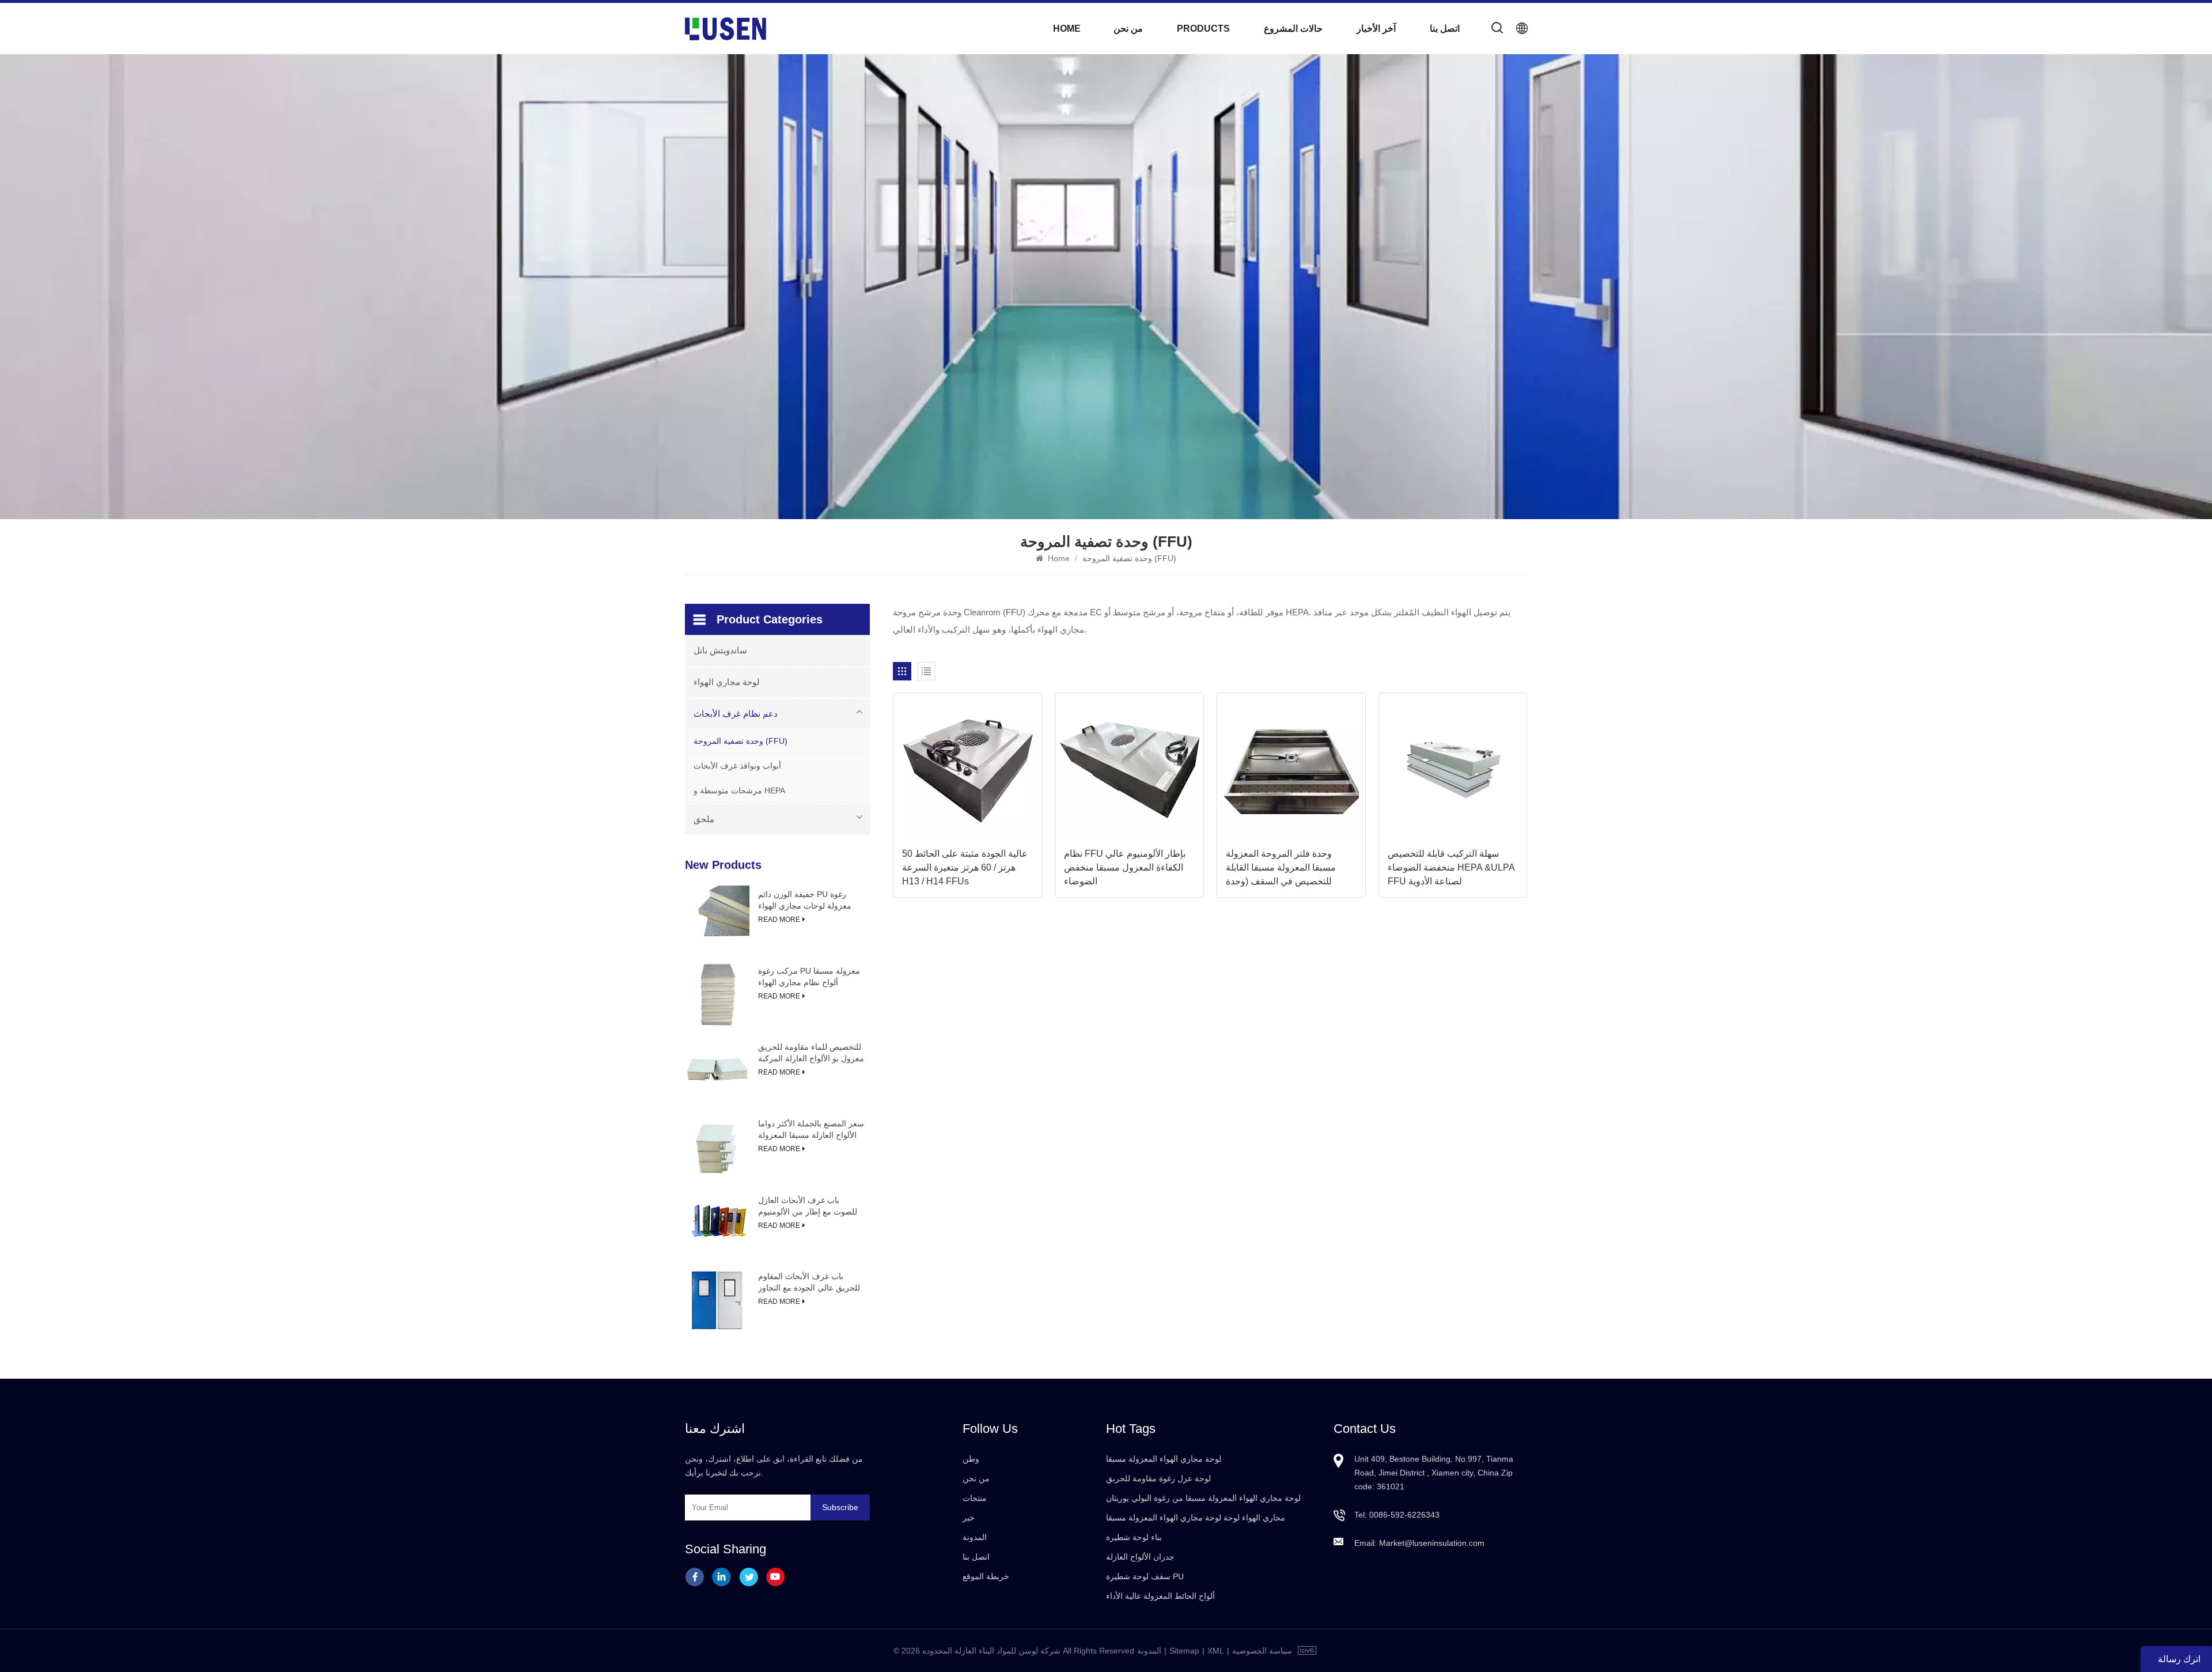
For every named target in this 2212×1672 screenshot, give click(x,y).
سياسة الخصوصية (1262, 1651)
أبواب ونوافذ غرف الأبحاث (737, 766)
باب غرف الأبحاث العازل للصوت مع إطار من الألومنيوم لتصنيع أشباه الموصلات (808, 1206)
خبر (969, 1518)
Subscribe (840, 1507)
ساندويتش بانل (720, 650)
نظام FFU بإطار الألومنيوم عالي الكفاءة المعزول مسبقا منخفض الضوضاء (1125, 867)
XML (1216, 1651)
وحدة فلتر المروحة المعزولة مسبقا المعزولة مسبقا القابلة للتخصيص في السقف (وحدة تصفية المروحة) (1281, 869)
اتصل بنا (1445, 29)
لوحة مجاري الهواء (727, 682)
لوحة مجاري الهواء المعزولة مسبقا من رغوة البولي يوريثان (1203, 1498)
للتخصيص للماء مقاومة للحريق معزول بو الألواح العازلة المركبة (811, 1053)
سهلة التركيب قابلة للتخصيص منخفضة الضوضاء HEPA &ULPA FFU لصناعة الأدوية (1451, 867)
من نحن (1128, 29)
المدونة (975, 1537)
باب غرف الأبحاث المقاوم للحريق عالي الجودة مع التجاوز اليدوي (809, 1283)
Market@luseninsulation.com (1432, 1543)
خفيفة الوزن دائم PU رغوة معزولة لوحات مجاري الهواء (805, 900)
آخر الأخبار (1376, 29)
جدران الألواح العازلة (1140, 1557)
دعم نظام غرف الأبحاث (736, 714)
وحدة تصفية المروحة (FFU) (741, 741)
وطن (971, 1459)
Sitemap (1184, 1651)
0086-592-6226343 (1404, 1515)
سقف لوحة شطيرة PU (1145, 1576)
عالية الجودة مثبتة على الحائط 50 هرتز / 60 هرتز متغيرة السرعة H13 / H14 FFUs (965, 867)
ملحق (704, 819)
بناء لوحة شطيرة (1134, 1537)
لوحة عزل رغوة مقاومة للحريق (1158, 1478)
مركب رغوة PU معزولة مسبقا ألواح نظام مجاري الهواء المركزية (809, 977)
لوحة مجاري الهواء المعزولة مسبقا (1164, 1459)
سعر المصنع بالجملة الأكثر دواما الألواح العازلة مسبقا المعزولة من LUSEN (811, 1130)
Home (1067, 29)
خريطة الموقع (986, 1576)
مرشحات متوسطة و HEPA (739, 790)
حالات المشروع (1293, 29)
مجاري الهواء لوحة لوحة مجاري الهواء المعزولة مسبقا (1196, 1518)
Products (1203, 29)
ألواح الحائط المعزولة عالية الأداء (1160, 1596)
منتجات (975, 1498)
